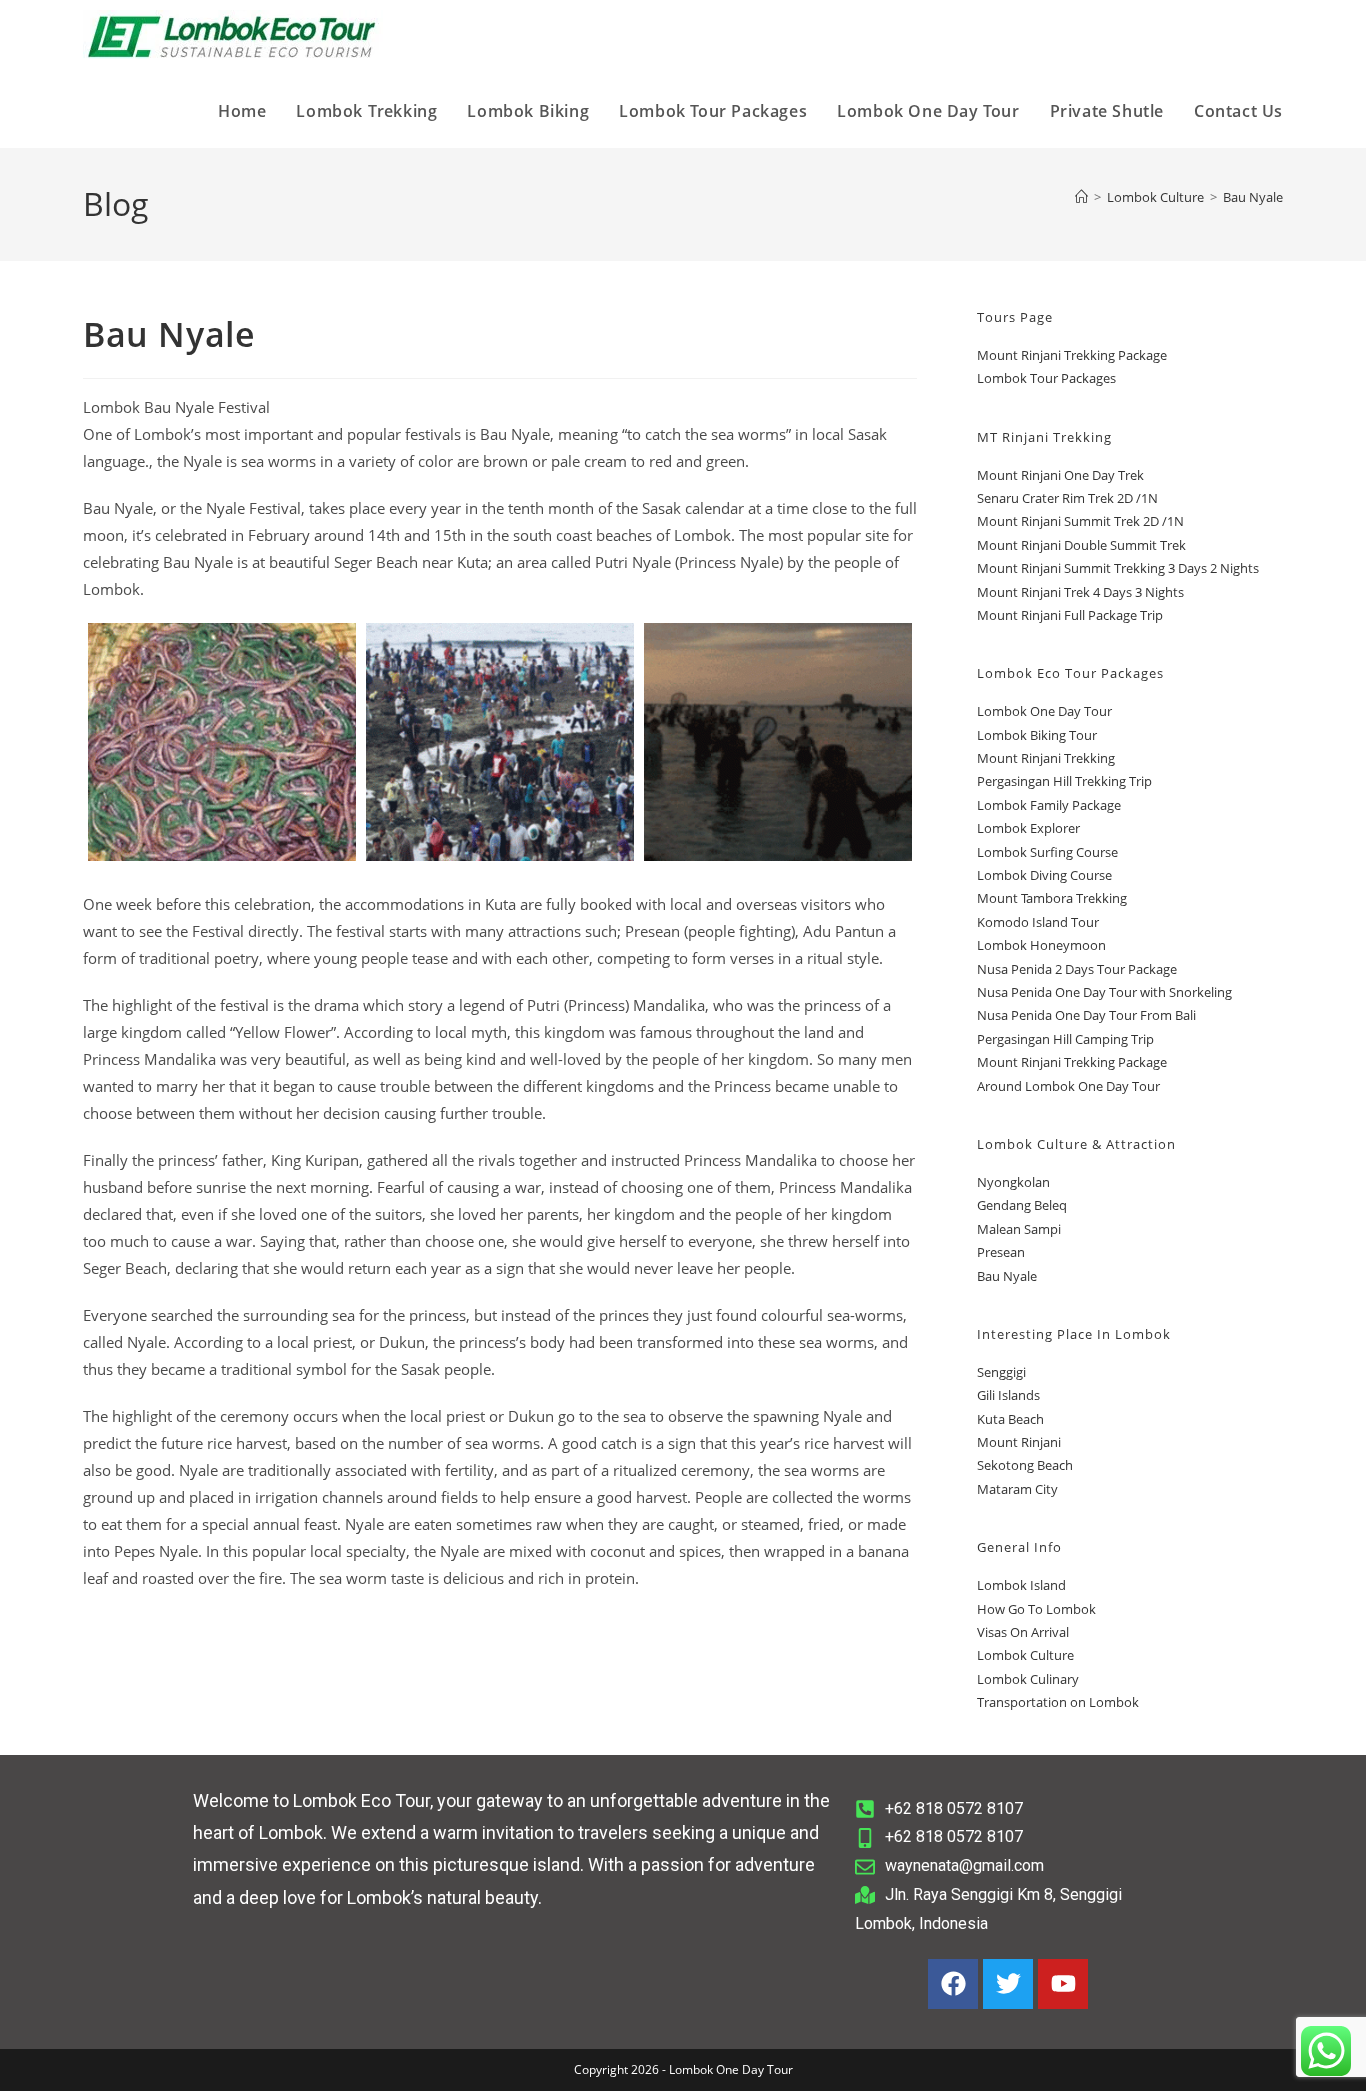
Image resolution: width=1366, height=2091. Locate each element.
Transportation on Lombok (1058, 1702)
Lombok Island (1021, 1585)
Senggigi (1001, 1372)
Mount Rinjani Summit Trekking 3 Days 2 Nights (1118, 568)
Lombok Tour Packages (1046, 378)
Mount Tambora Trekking (1052, 898)
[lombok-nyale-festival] (500, 742)
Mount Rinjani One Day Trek (1060, 475)
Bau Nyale (1253, 197)
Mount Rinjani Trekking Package (1072, 355)
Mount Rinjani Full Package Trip (1070, 615)
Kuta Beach (1010, 1419)
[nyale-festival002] (778, 742)
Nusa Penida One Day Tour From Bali (1086, 1015)
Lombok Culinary (1028, 1679)
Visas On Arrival (1023, 1632)
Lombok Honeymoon (1041, 945)
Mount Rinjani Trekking (1046, 758)
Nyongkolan (1013, 1182)
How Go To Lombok (1036, 1609)
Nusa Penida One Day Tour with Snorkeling (1104, 992)
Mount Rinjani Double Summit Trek (1081, 545)
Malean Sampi (1019, 1229)
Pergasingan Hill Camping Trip (1065, 1039)
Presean (1001, 1252)
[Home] (1081, 197)
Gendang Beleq (1022, 1205)
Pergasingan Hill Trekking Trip (1064, 781)
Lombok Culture (1025, 1655)
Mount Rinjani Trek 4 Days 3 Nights (1080, 592)
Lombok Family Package (1049, 805)
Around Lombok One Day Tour (1068, 1086)
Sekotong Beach (1025, 1465)
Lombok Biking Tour (1037, 735)
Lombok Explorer (1028, 828)
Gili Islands (1008, 1395)
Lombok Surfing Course (1047, 852)
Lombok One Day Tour (1044, 711)
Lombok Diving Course (1044, 875)
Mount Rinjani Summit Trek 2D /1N (1080, 521)
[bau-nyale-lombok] (222, 742)
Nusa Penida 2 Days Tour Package (1077, 969)
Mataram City (1017, 1489)
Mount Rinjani (1019, 1442)
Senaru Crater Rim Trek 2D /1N (1067, 498)
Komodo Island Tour (1038, 922)
